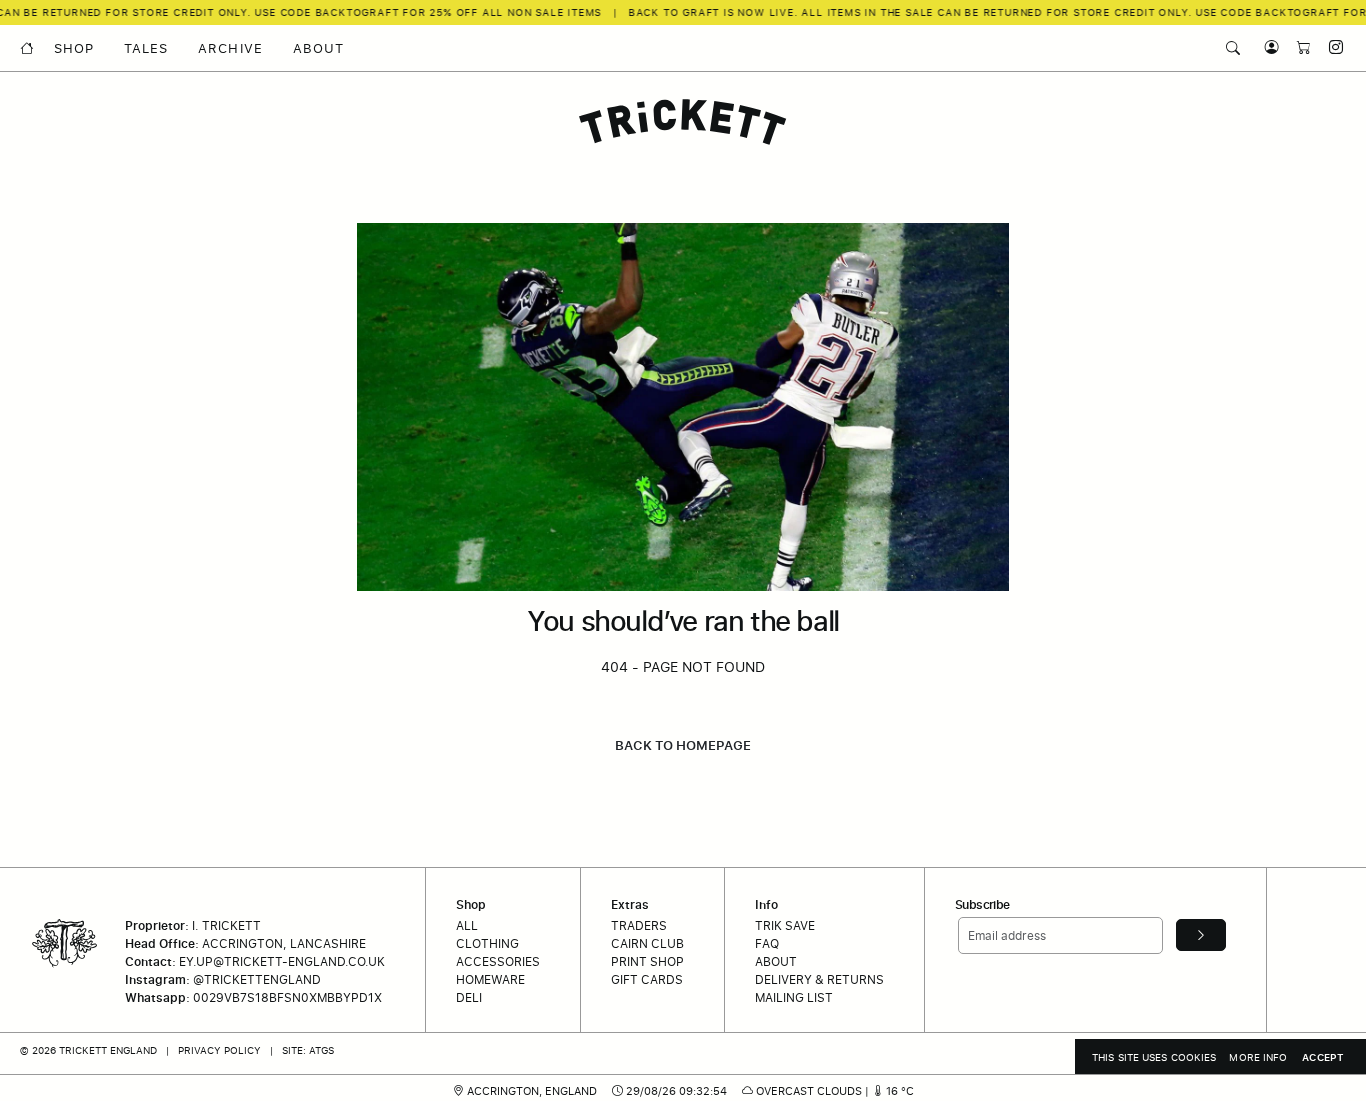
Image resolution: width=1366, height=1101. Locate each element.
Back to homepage (683, 745)
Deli (469, 997)
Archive (230, 48)
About (318, 48)
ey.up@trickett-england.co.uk (282, 961)
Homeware (490, 979)
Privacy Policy (219, 1050)
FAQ (767, 943)
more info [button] (1258, 1057)
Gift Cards (647, 979)
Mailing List (794, 997)
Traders (639, 925)
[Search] (1233, 48)
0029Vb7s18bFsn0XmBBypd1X (287, 997)
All (467, 925)
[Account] (1267, 47)
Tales (146, 48)
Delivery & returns (819, 979)
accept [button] (1323, 1057)
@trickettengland (257, 979)
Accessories (498, 961)
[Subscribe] (1201, 935)
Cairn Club (647, 943)
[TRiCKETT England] (683, 122)
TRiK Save (785, 925)
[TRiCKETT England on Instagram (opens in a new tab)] (1329, 47)
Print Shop (647, 961)
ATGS (321, 1050)
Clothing (487, 943)
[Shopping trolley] (1299, 47)
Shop (74, 48)
